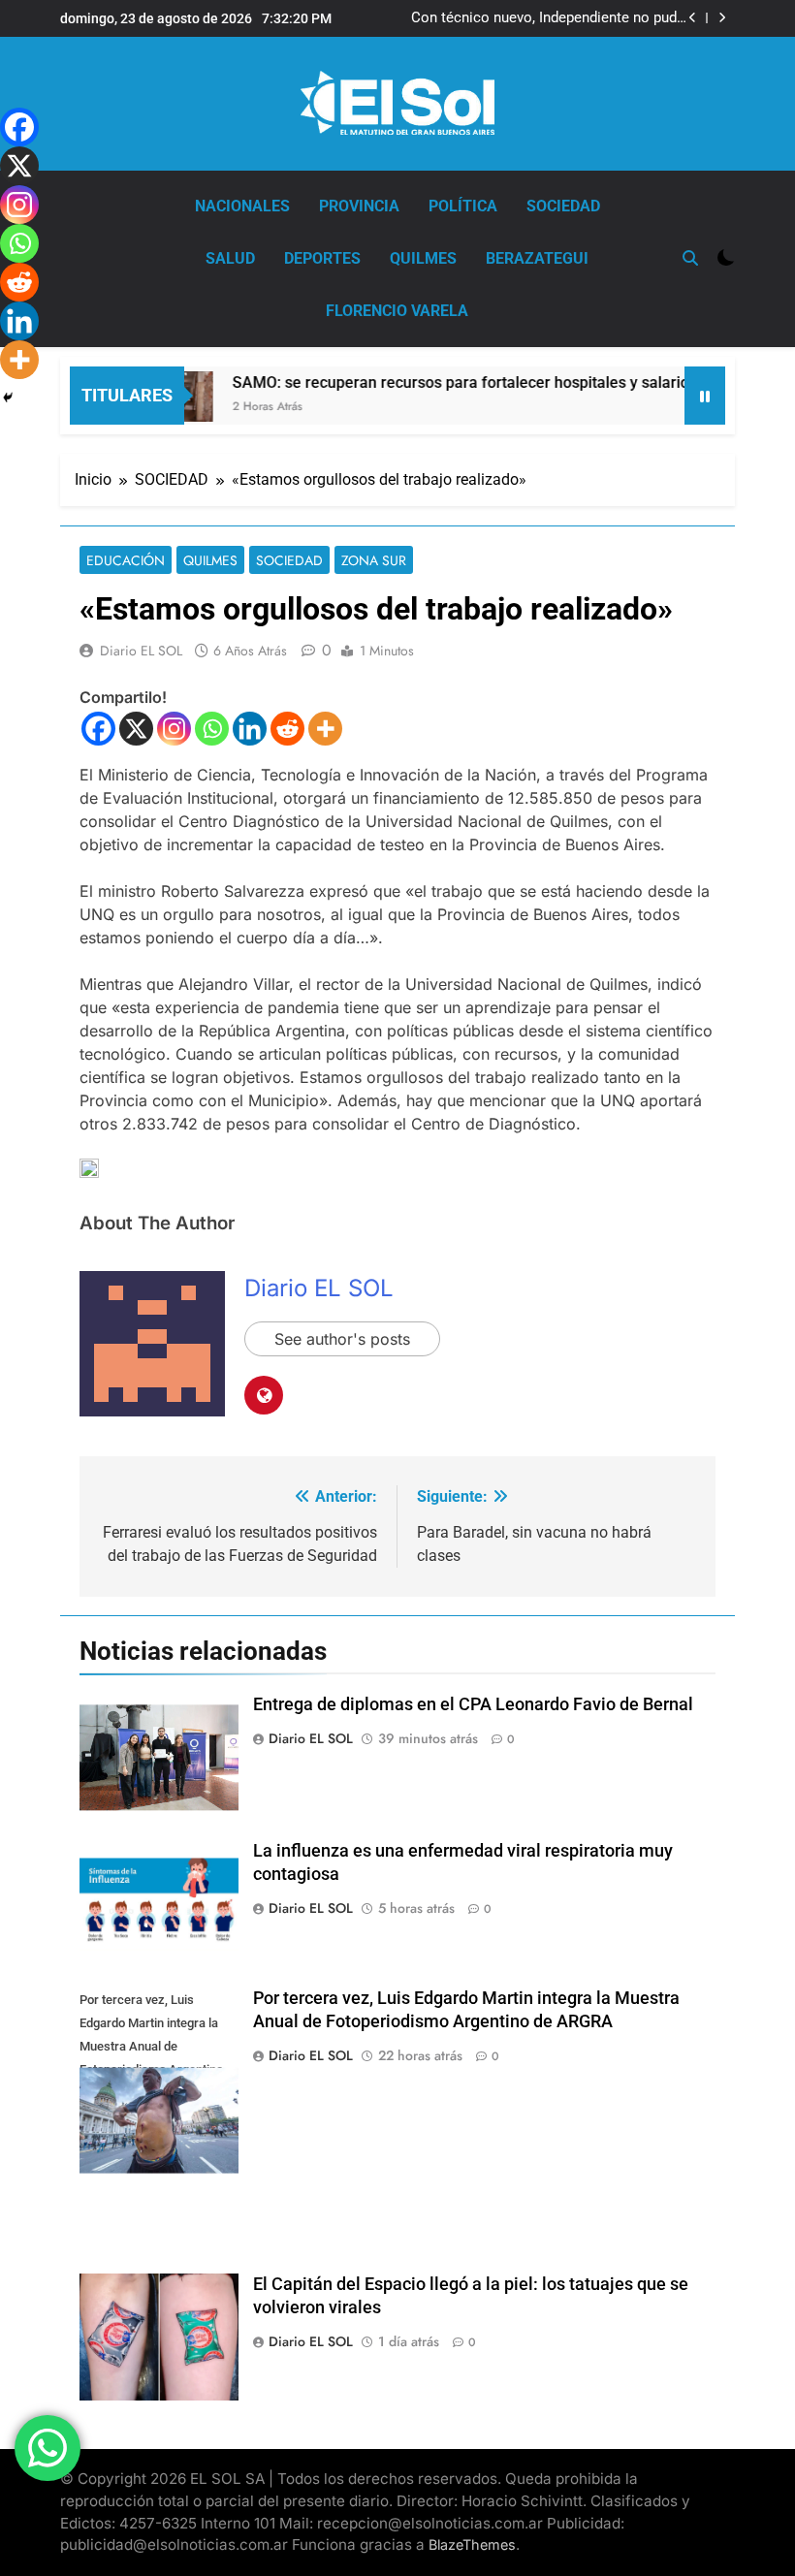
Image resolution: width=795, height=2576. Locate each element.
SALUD (230, 258)
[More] (325, 729)
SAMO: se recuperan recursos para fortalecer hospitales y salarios (440, 382)
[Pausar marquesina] (705, 396)
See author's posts (342, 1339)
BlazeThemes (472, 2544)
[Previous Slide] (693, 18)
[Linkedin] (250, 729)
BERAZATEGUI (537, 258)
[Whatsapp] (212, 729)
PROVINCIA (359, 206)
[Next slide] (722, 18)
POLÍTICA (463, 206)
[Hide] (8, 398)
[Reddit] (287, 729)
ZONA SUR (374, 560)
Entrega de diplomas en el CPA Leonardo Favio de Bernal (473, 1704)
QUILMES (423, 258)
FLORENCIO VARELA (397, 311)
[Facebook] (98, 729)
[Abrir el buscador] (690, 258)
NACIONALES (242, 206)
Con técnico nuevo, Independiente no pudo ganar (548, 18)
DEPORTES (322, 258)
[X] (136, 729)
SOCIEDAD (563, 206)
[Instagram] (174, 729)
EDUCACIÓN (126, 560)
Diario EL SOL (141, 651)
